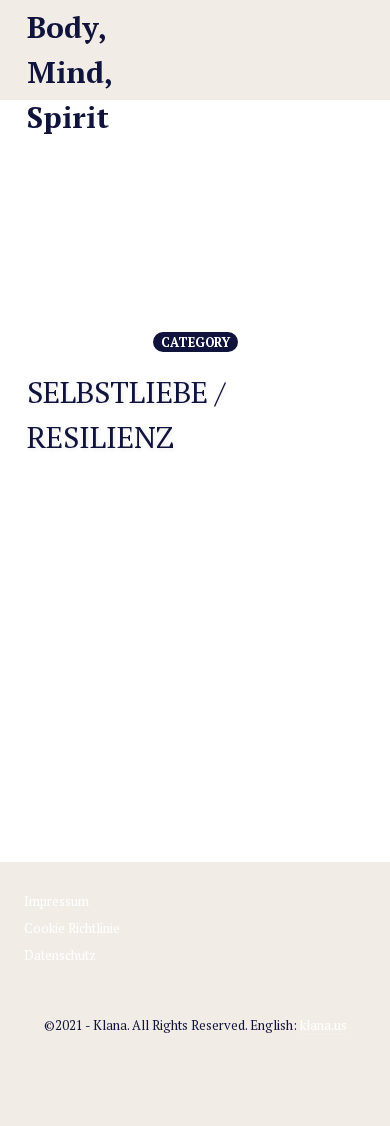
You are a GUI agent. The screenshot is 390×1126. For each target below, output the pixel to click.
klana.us (323, 1025)
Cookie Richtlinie (72, 928)
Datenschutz (60, 955)
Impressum (56, 901)
